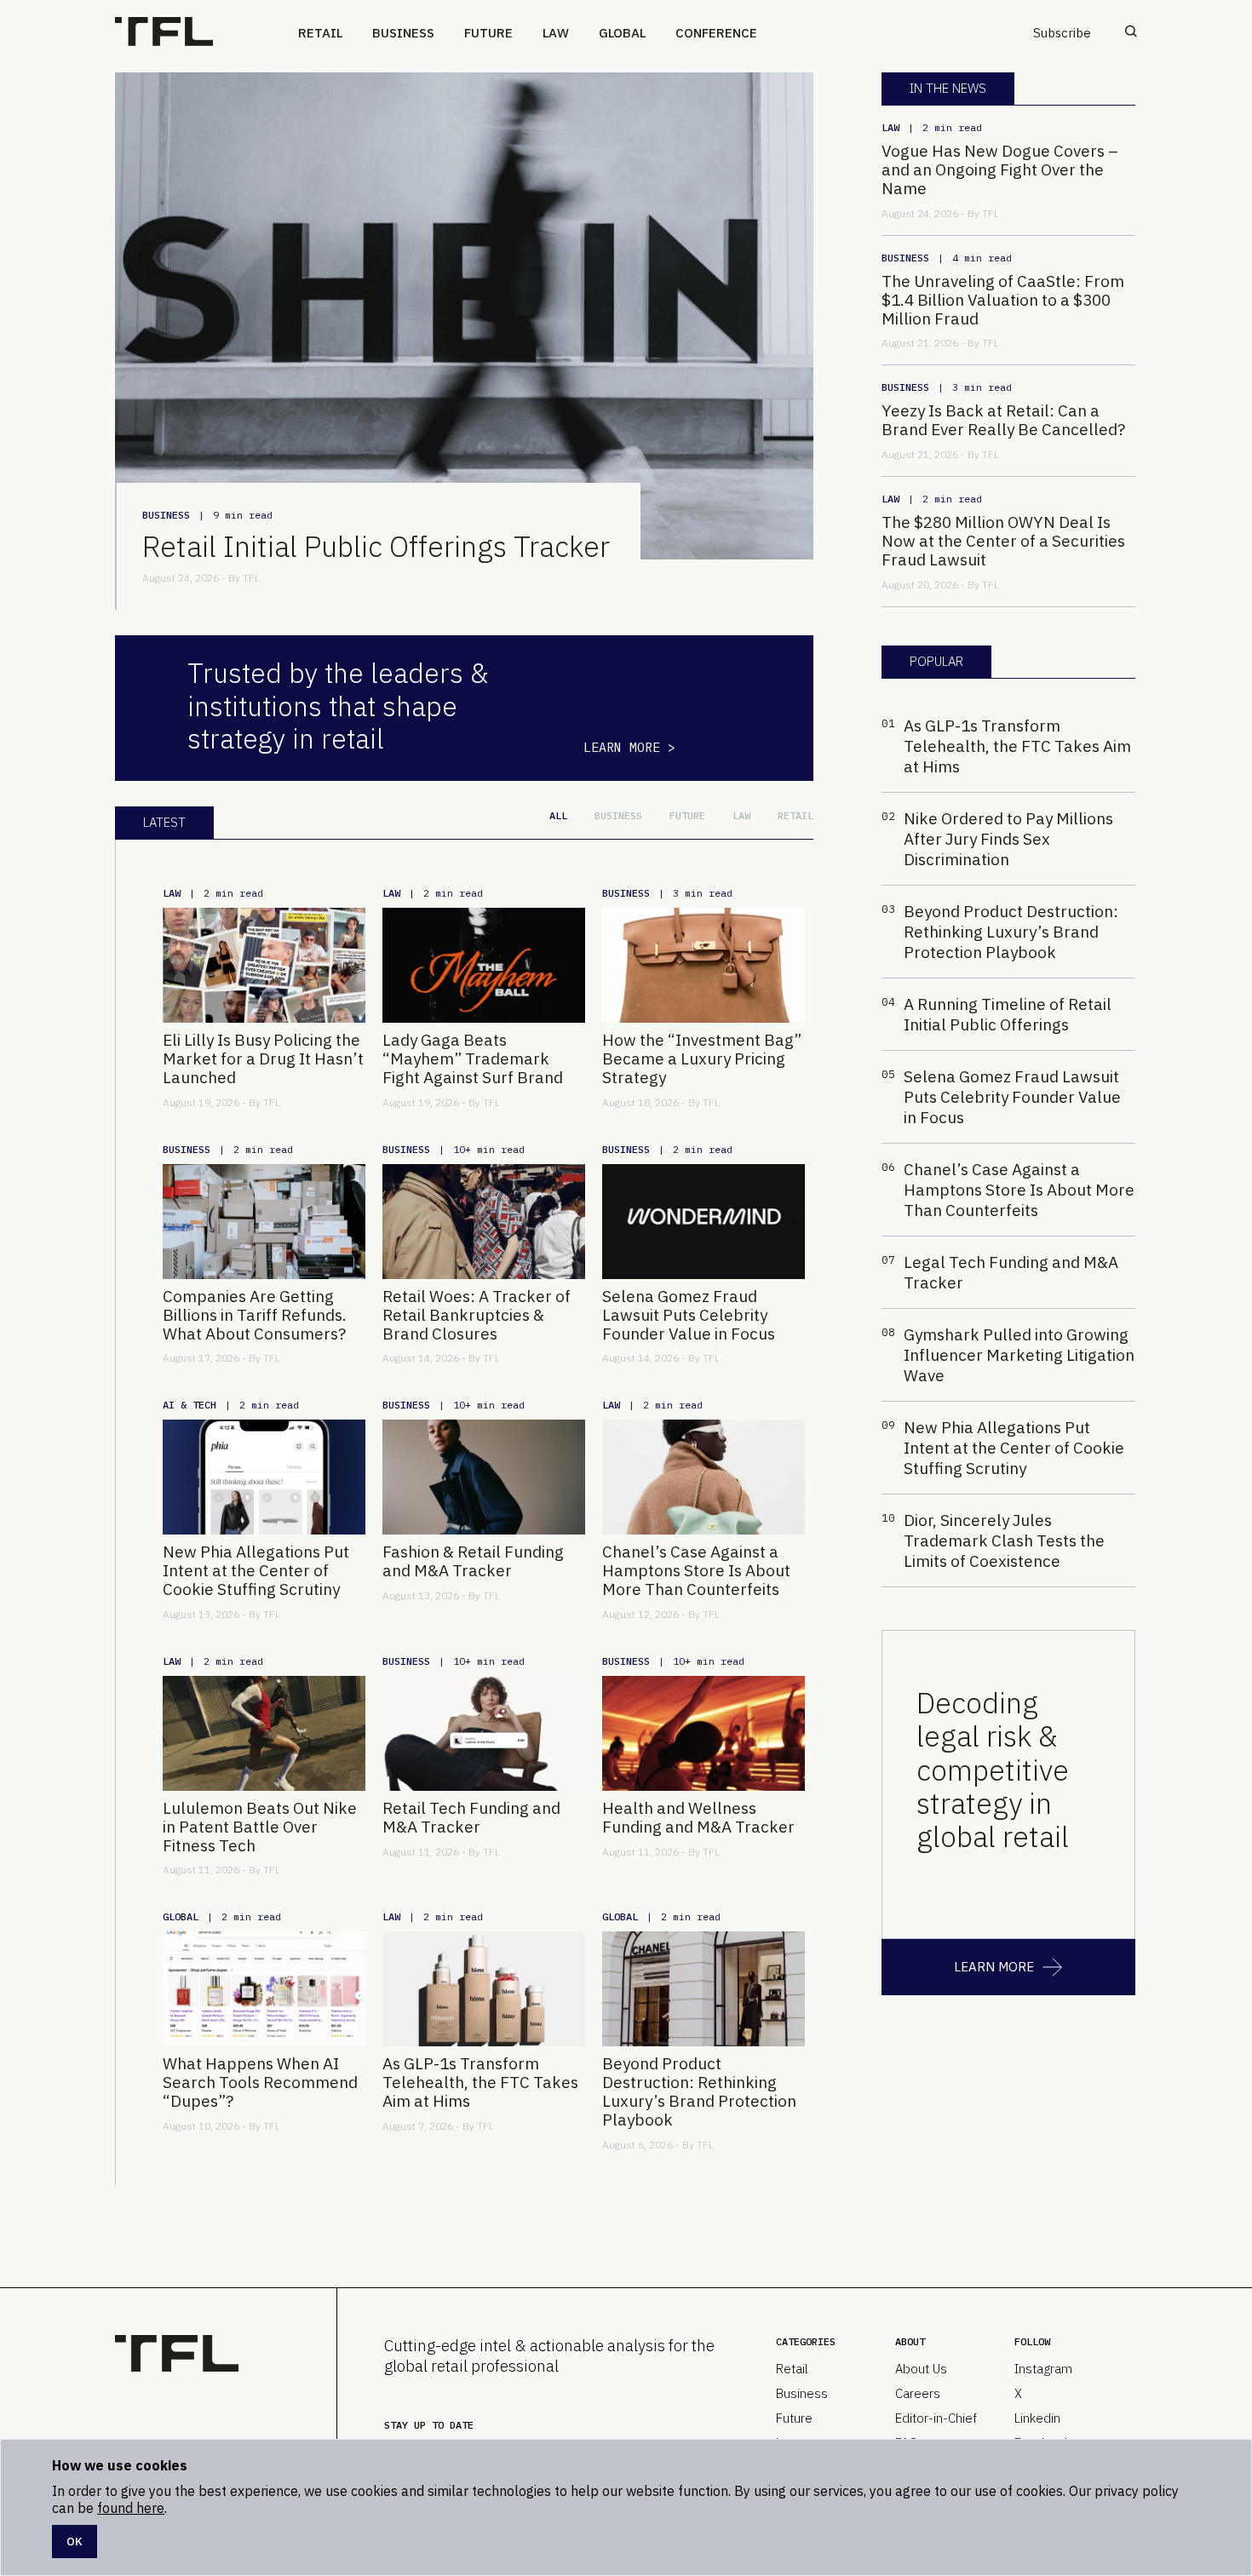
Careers (918, 2393)
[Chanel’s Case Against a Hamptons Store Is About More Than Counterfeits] (704, 1477)
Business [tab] (618, 815)
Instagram (1043, 2369)
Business (403, 33)
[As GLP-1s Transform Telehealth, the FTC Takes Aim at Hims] (484, 1989)
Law (556, 33)
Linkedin (1037, 2418)
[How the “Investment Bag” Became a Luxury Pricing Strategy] (704, 965)
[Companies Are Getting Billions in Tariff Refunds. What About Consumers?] (264, 1222)
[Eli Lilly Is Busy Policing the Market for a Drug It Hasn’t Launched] (264, 965)
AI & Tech (190, 1405)
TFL (251, 578)
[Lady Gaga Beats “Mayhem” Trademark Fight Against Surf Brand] (484, 965)
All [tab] (558, 815)
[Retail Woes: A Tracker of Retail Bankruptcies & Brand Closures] (484, 1222)
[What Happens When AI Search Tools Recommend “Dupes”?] (264, 1989)
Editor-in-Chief (936, 2418)
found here (131, 2508)
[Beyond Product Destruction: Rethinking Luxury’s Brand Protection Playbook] (704, 1989)
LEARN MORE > (629, 747)
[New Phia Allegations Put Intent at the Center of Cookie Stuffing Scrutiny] (264, 1477)
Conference (716, 33)
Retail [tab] (795, 815)
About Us (921, 2369)
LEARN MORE (994, 1967)
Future (488, 33)
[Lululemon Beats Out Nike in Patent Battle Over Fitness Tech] (264, 1733)
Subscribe (1062, 33)
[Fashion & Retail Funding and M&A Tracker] (484, 1477)
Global (622, 33)
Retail (320, 33)
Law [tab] (741, 815)
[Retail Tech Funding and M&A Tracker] (484, 1733)
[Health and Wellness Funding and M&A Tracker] (704, 1733)
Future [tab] (687, 815)
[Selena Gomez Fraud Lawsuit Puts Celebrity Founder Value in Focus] (704, 1222)
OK (75, 2541)
